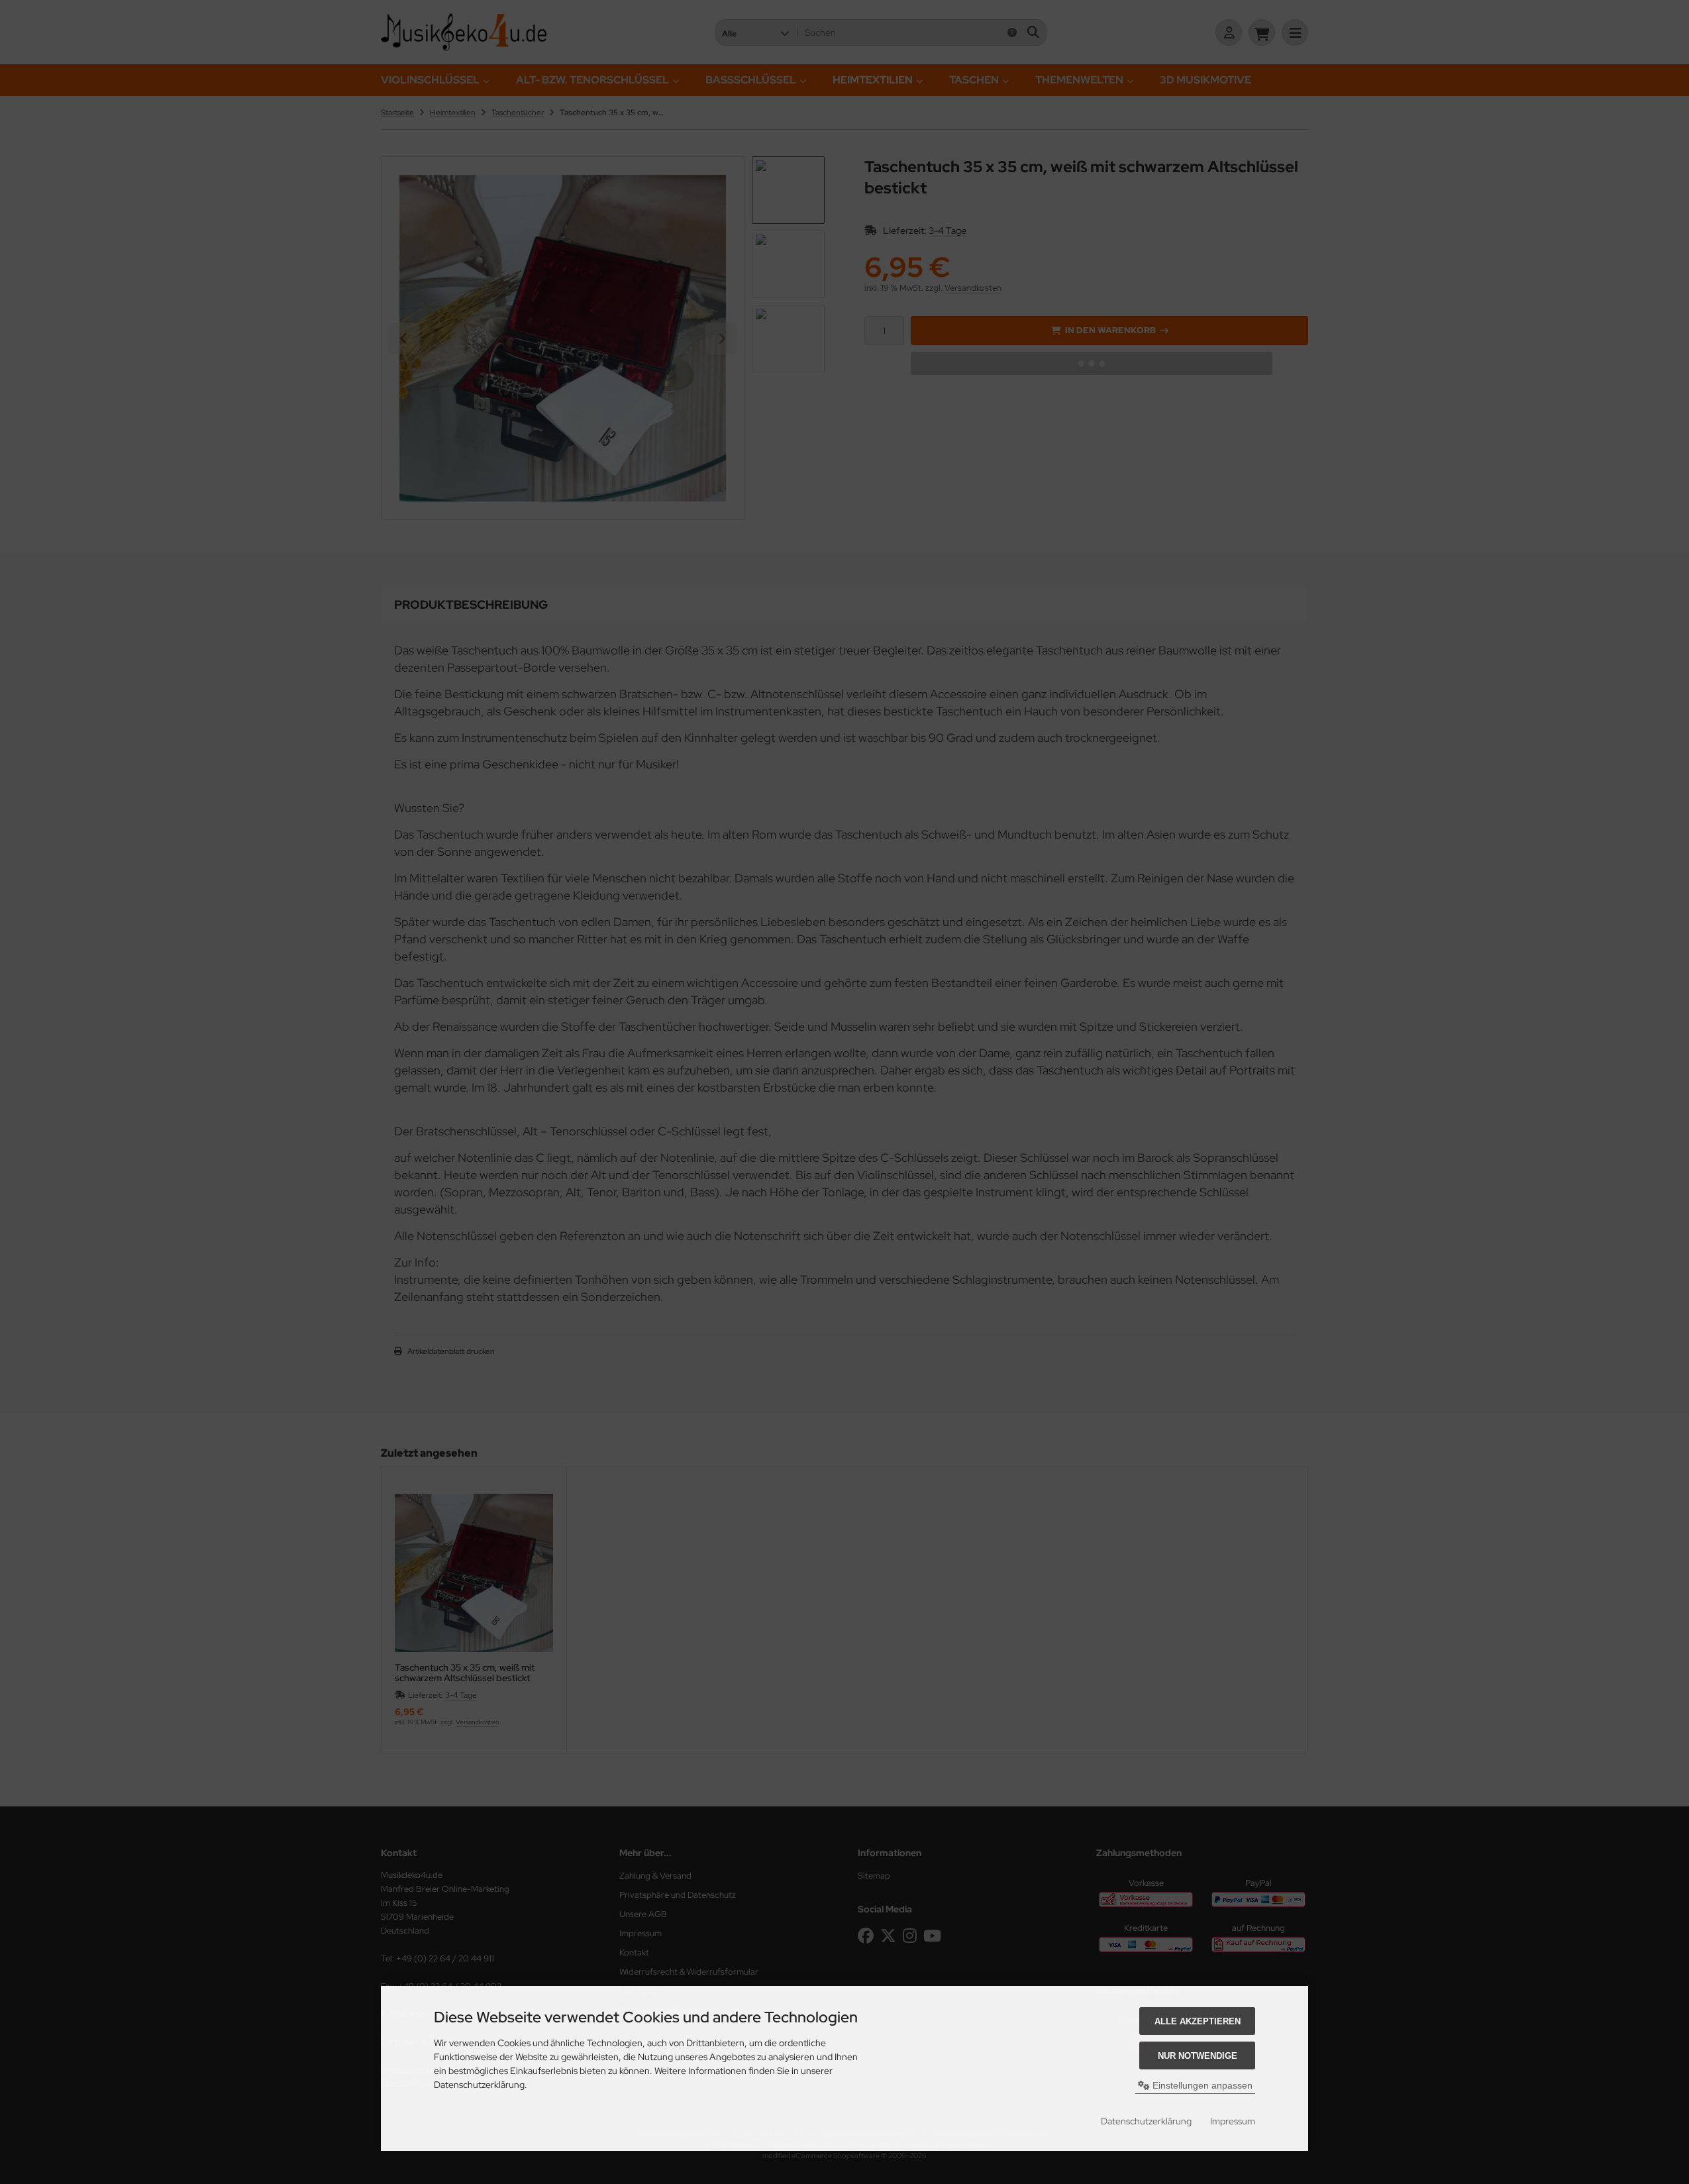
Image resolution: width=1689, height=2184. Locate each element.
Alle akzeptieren (1198, 2021)
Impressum (1233, 2121)
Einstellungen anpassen (1201, 2085)
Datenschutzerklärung (1146, 2121)
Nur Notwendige (1198, 2056)
